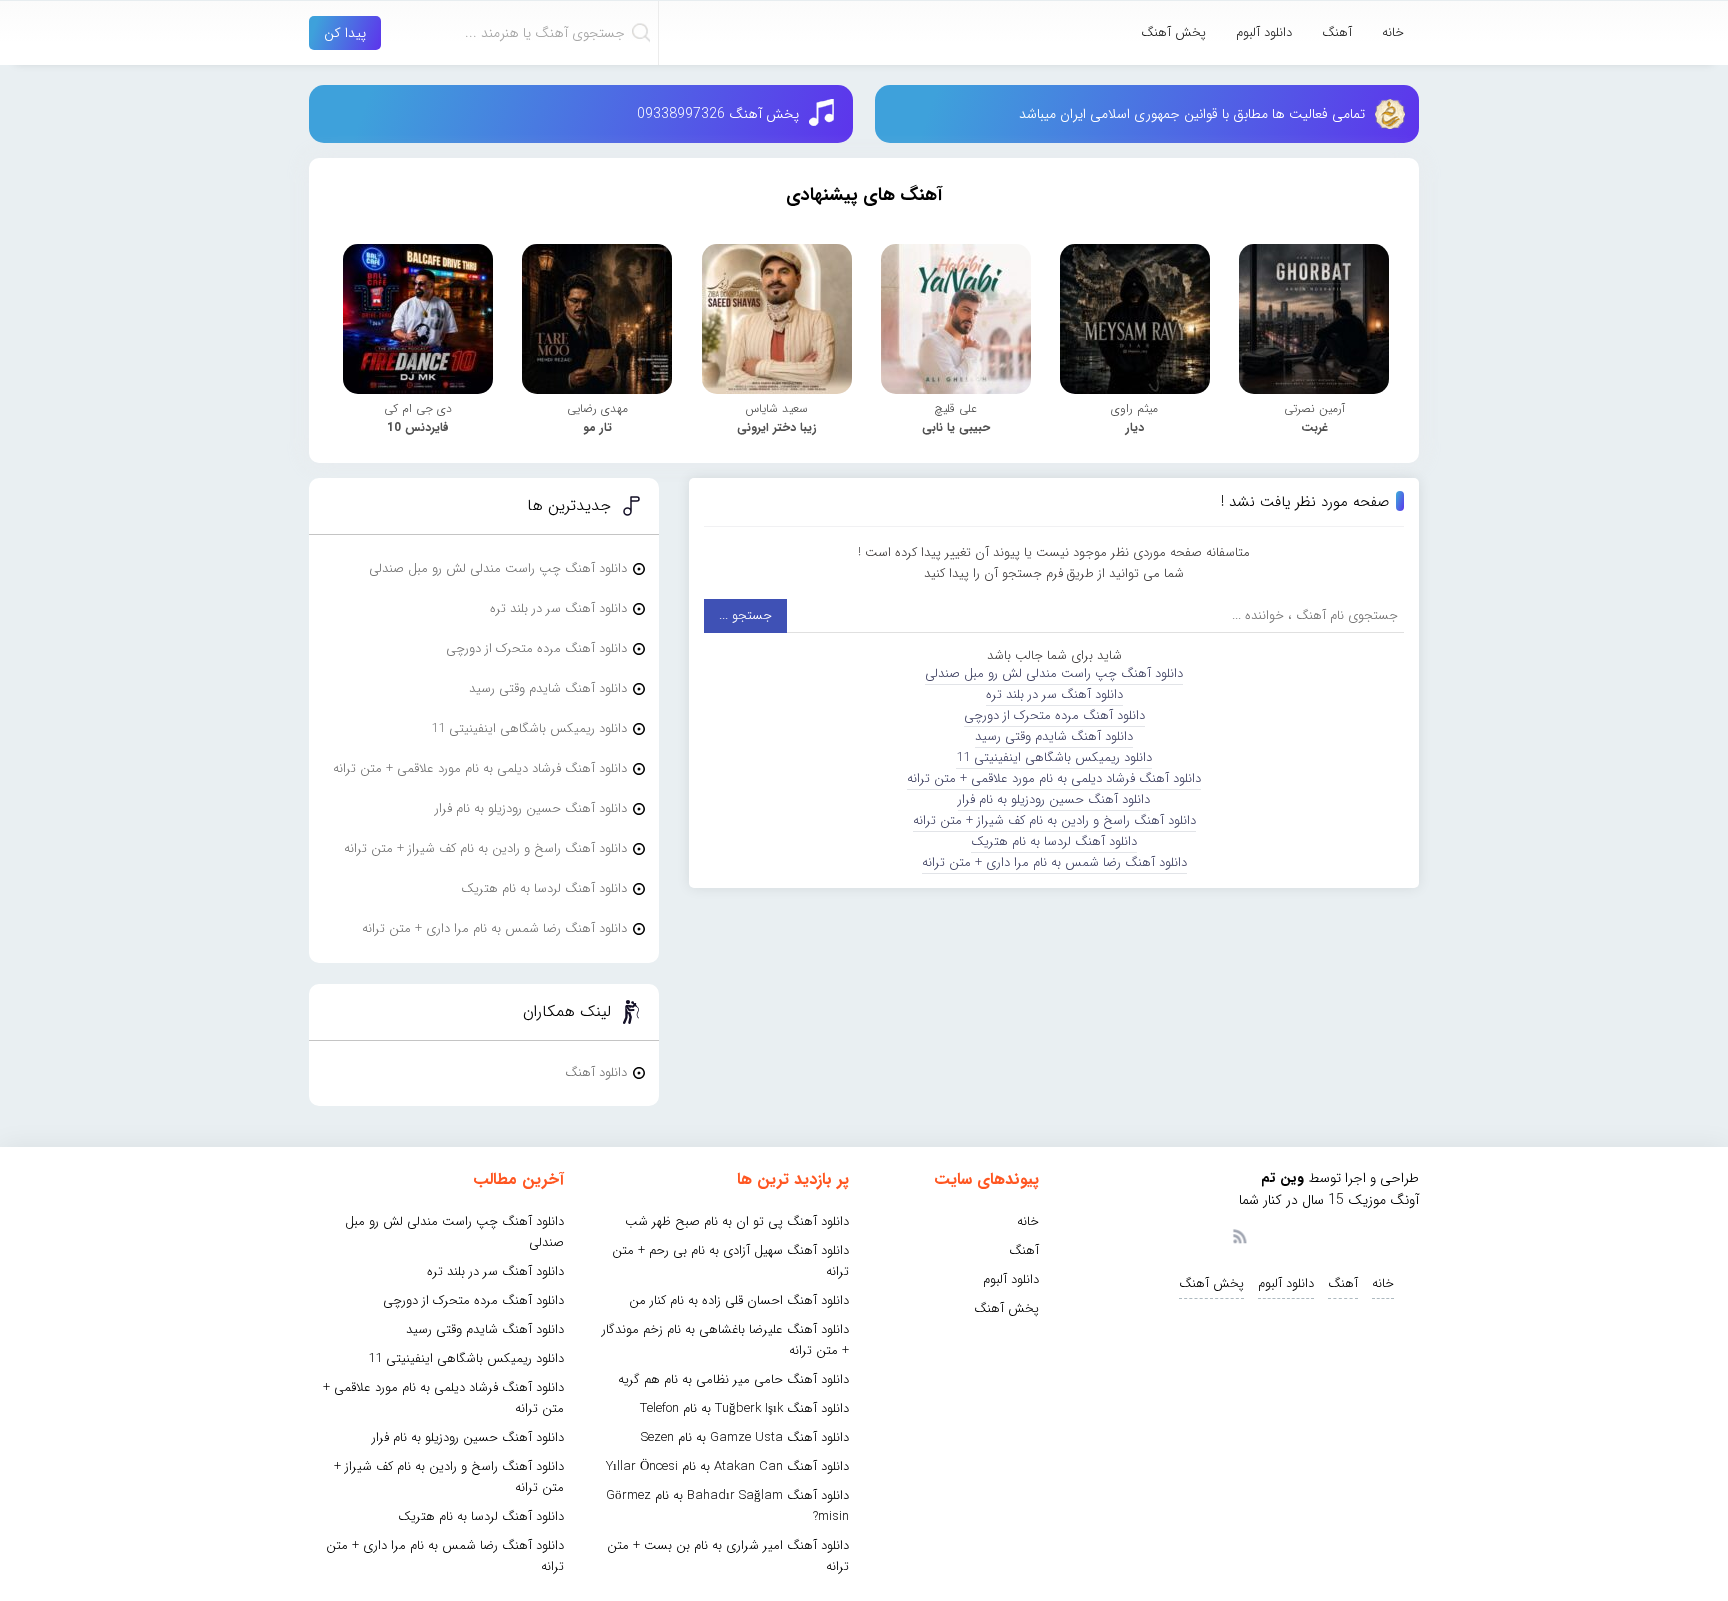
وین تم (1282, 1178)
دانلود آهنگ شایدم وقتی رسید (1054, 736)
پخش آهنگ (1173, 32)
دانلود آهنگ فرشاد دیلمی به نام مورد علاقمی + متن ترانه (1054, 778)
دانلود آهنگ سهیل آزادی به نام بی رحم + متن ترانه (730, 1261)
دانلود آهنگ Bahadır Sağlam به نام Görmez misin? (727, 1506)
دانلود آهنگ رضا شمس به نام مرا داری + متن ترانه (1054, 862)
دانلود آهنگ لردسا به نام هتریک (1054, 841)
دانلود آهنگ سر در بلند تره (1054, 694)
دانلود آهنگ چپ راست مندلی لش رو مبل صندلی (1054, 673)
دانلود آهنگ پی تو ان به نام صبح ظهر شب (737, 1221)
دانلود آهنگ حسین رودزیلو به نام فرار (1054, 799)
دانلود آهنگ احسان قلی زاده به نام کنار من (739, 1300)
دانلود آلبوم (1264, 32)
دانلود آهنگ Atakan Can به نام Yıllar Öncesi (727, 1466)
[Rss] (1239, 1235)
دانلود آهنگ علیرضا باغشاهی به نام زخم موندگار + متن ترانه (725, 1340)
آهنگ (1337, 32)
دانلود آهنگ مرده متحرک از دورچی (1054, 715)
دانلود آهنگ (596, 1072)
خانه (1393, 32)
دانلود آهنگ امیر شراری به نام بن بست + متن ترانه (728, 1556)
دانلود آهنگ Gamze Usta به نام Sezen (745, 1437)
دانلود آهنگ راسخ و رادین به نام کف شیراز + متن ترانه (1054, 820)
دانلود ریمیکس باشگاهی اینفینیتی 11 (1054, 757)
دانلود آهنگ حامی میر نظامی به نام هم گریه (733, 1379)
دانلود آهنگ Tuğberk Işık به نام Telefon (744, 1408)
